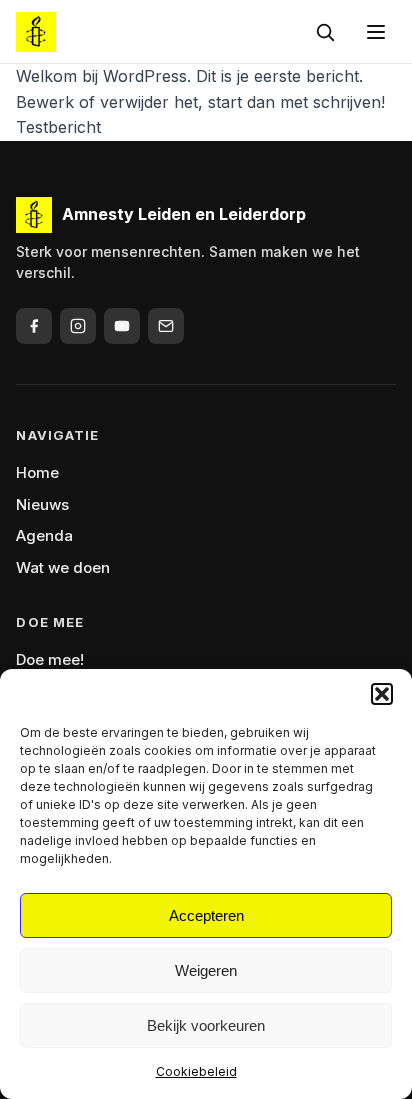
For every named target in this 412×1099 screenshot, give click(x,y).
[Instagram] (78, 326)
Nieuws (42, 504)
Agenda (44, 535)
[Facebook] (34, 326)
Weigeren (206, 970)
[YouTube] (122, 326)
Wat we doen (63, 567)
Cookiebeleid (196, 1071)
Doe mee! (50, 659)
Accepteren (206, 915)
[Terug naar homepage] (36, 32)
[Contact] (166, 326)
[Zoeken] (325, 32)
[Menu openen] (376, 32)
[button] (382, 694)
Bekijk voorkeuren (206, 1025)
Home (37, 472)
